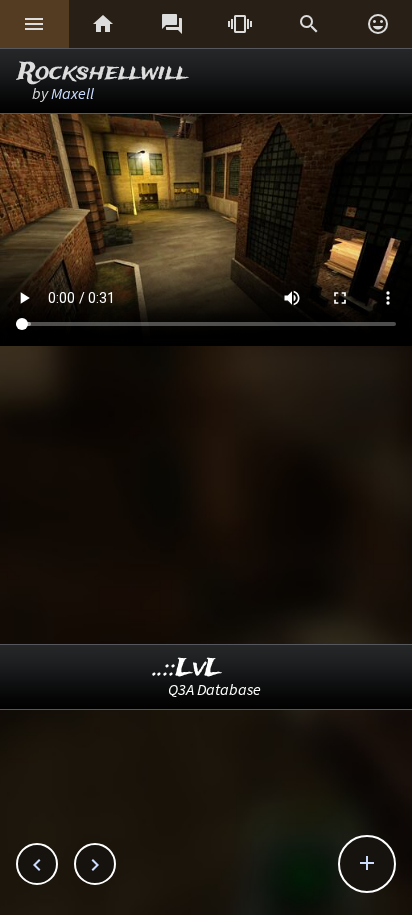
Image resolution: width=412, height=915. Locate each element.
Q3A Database (214, 689)
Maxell (72, 93)
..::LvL (187, 668)
